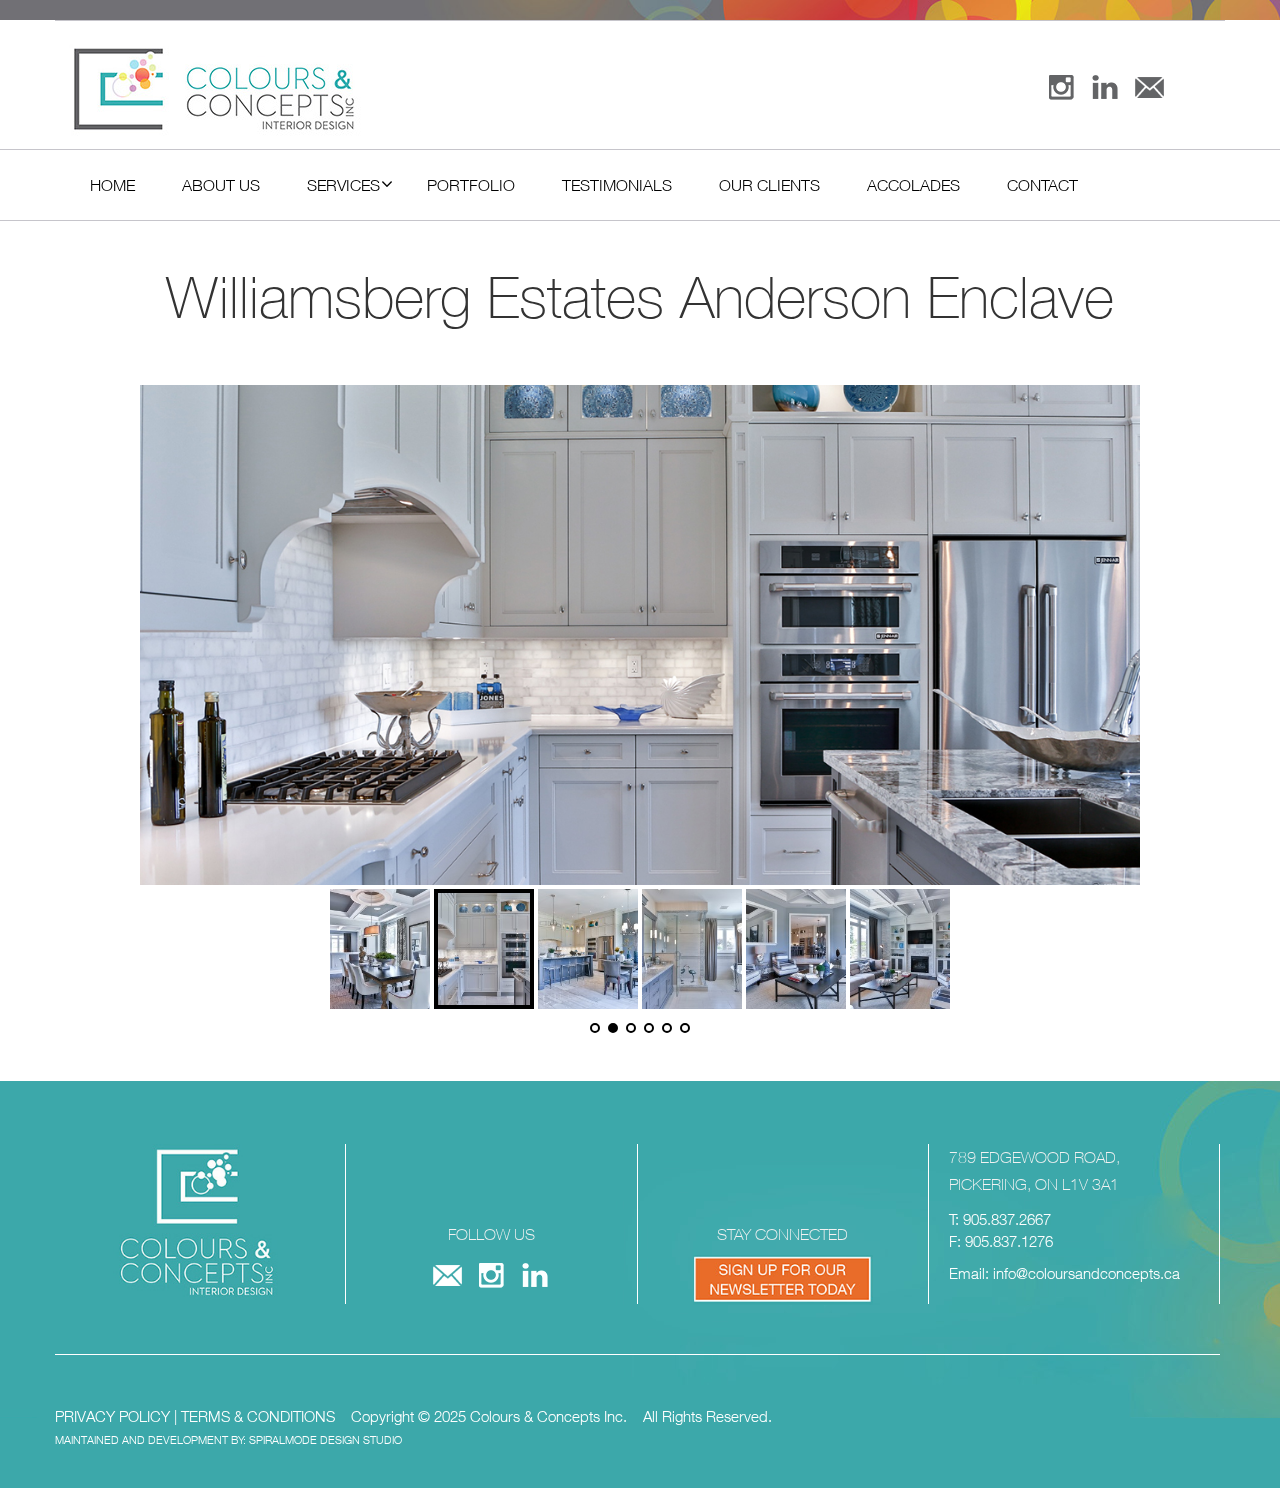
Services (343, 185)
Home (112, 185)
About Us (221, 185)
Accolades (913, 185)
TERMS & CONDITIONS (258, 1416)
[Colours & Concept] (352, 89)
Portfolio (471, 185)
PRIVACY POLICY (112, 1416)
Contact (1042, 185)
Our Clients (769, 185)
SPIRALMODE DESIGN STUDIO (325, 1439)
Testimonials (617, 185)
